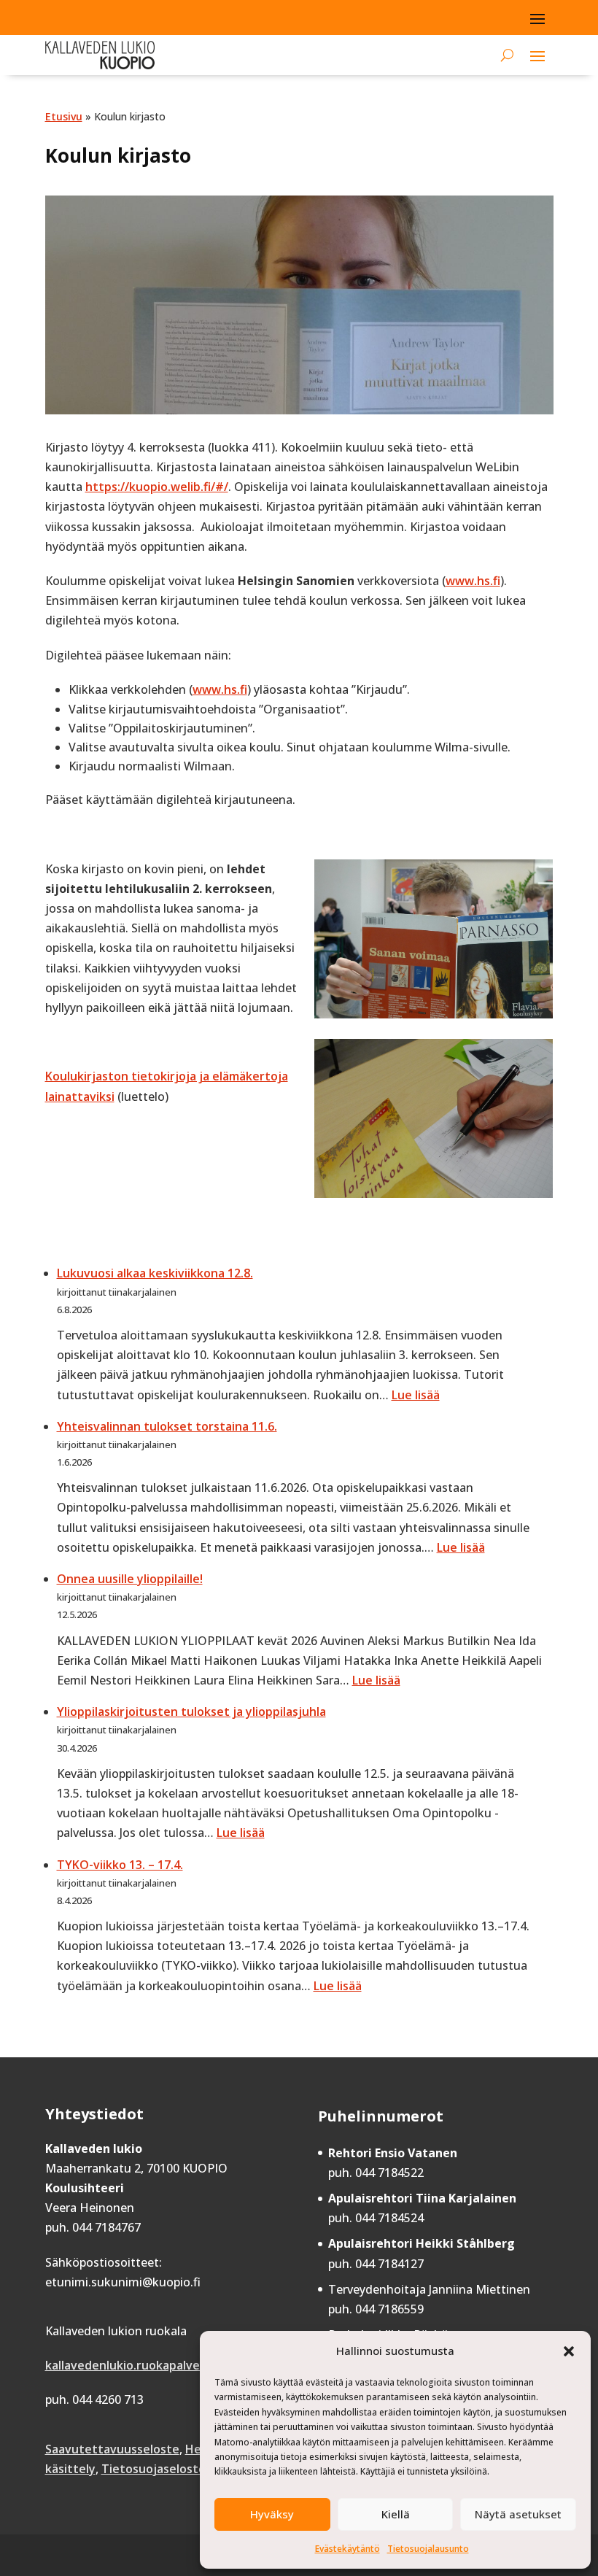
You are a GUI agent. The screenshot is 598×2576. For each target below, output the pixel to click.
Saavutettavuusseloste (112, 2449)
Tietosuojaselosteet (160, 2469)
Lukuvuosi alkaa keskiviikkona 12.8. (155, 1273)
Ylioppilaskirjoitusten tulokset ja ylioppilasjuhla (191, 1711)
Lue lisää (416, 1395)
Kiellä (396, 2514)
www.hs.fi (473, 581)
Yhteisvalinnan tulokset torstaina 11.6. (167, 1426)
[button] (569, 2351)
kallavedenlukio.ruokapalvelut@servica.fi (161, 2365)
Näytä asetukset (518, 2514)
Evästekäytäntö (347, 2549)
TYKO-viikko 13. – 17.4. (120, 1865)
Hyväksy (272, 2514)
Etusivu (64, 116)
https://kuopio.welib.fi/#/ (157, 487)
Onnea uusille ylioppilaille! (130, 1579)
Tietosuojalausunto (428, 2549)
